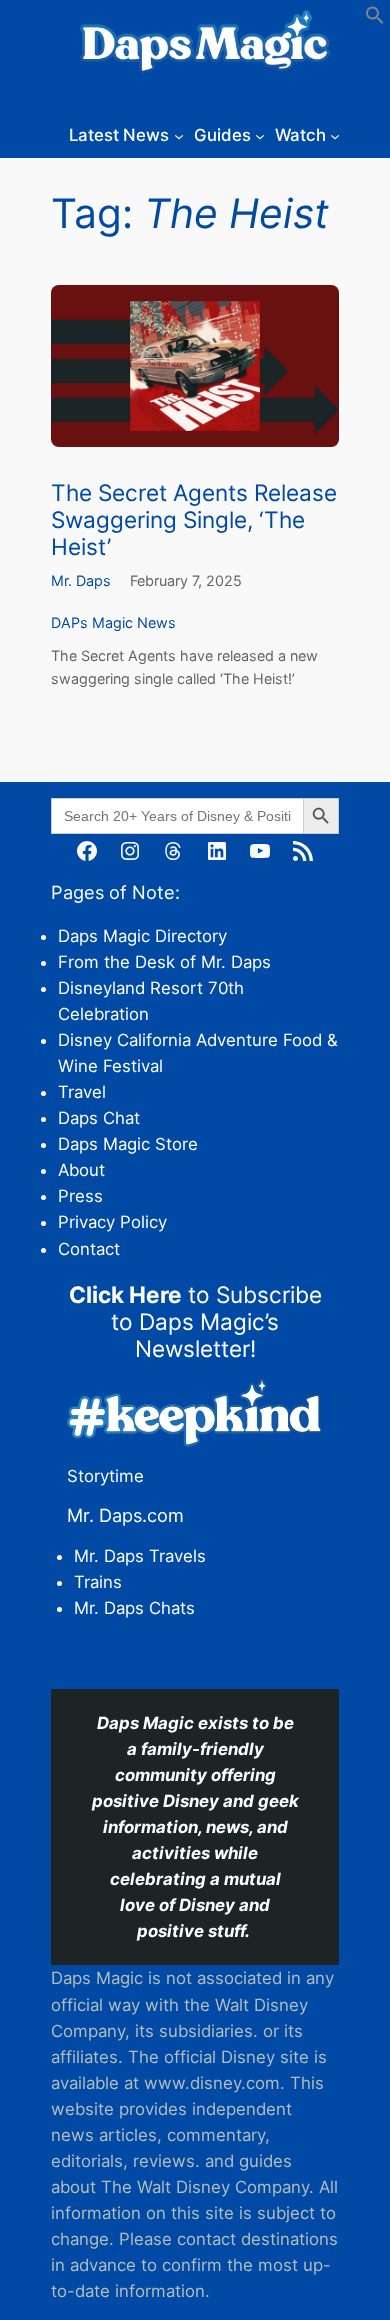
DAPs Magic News (113, 622)
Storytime (105, 1476)
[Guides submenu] (260, 135)
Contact (89, 1249)
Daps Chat (99, 1118)
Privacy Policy (112, 1222)
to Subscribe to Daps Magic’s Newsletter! (195, 1321)
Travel (82, 1092)
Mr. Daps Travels (140, 1556)
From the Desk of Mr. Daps (164, 962)
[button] (375, 19)
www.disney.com (212, 2083)
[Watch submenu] (335, 135)
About (81, 1170)
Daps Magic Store (128, 1144)
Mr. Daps (81, 580)
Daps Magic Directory (142, 936)
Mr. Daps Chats (134, 1608)
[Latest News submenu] (179, 135)
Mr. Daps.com (125, 1515)
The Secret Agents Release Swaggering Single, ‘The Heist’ (194, 519)
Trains (98, 1582)
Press (80, 1196)
